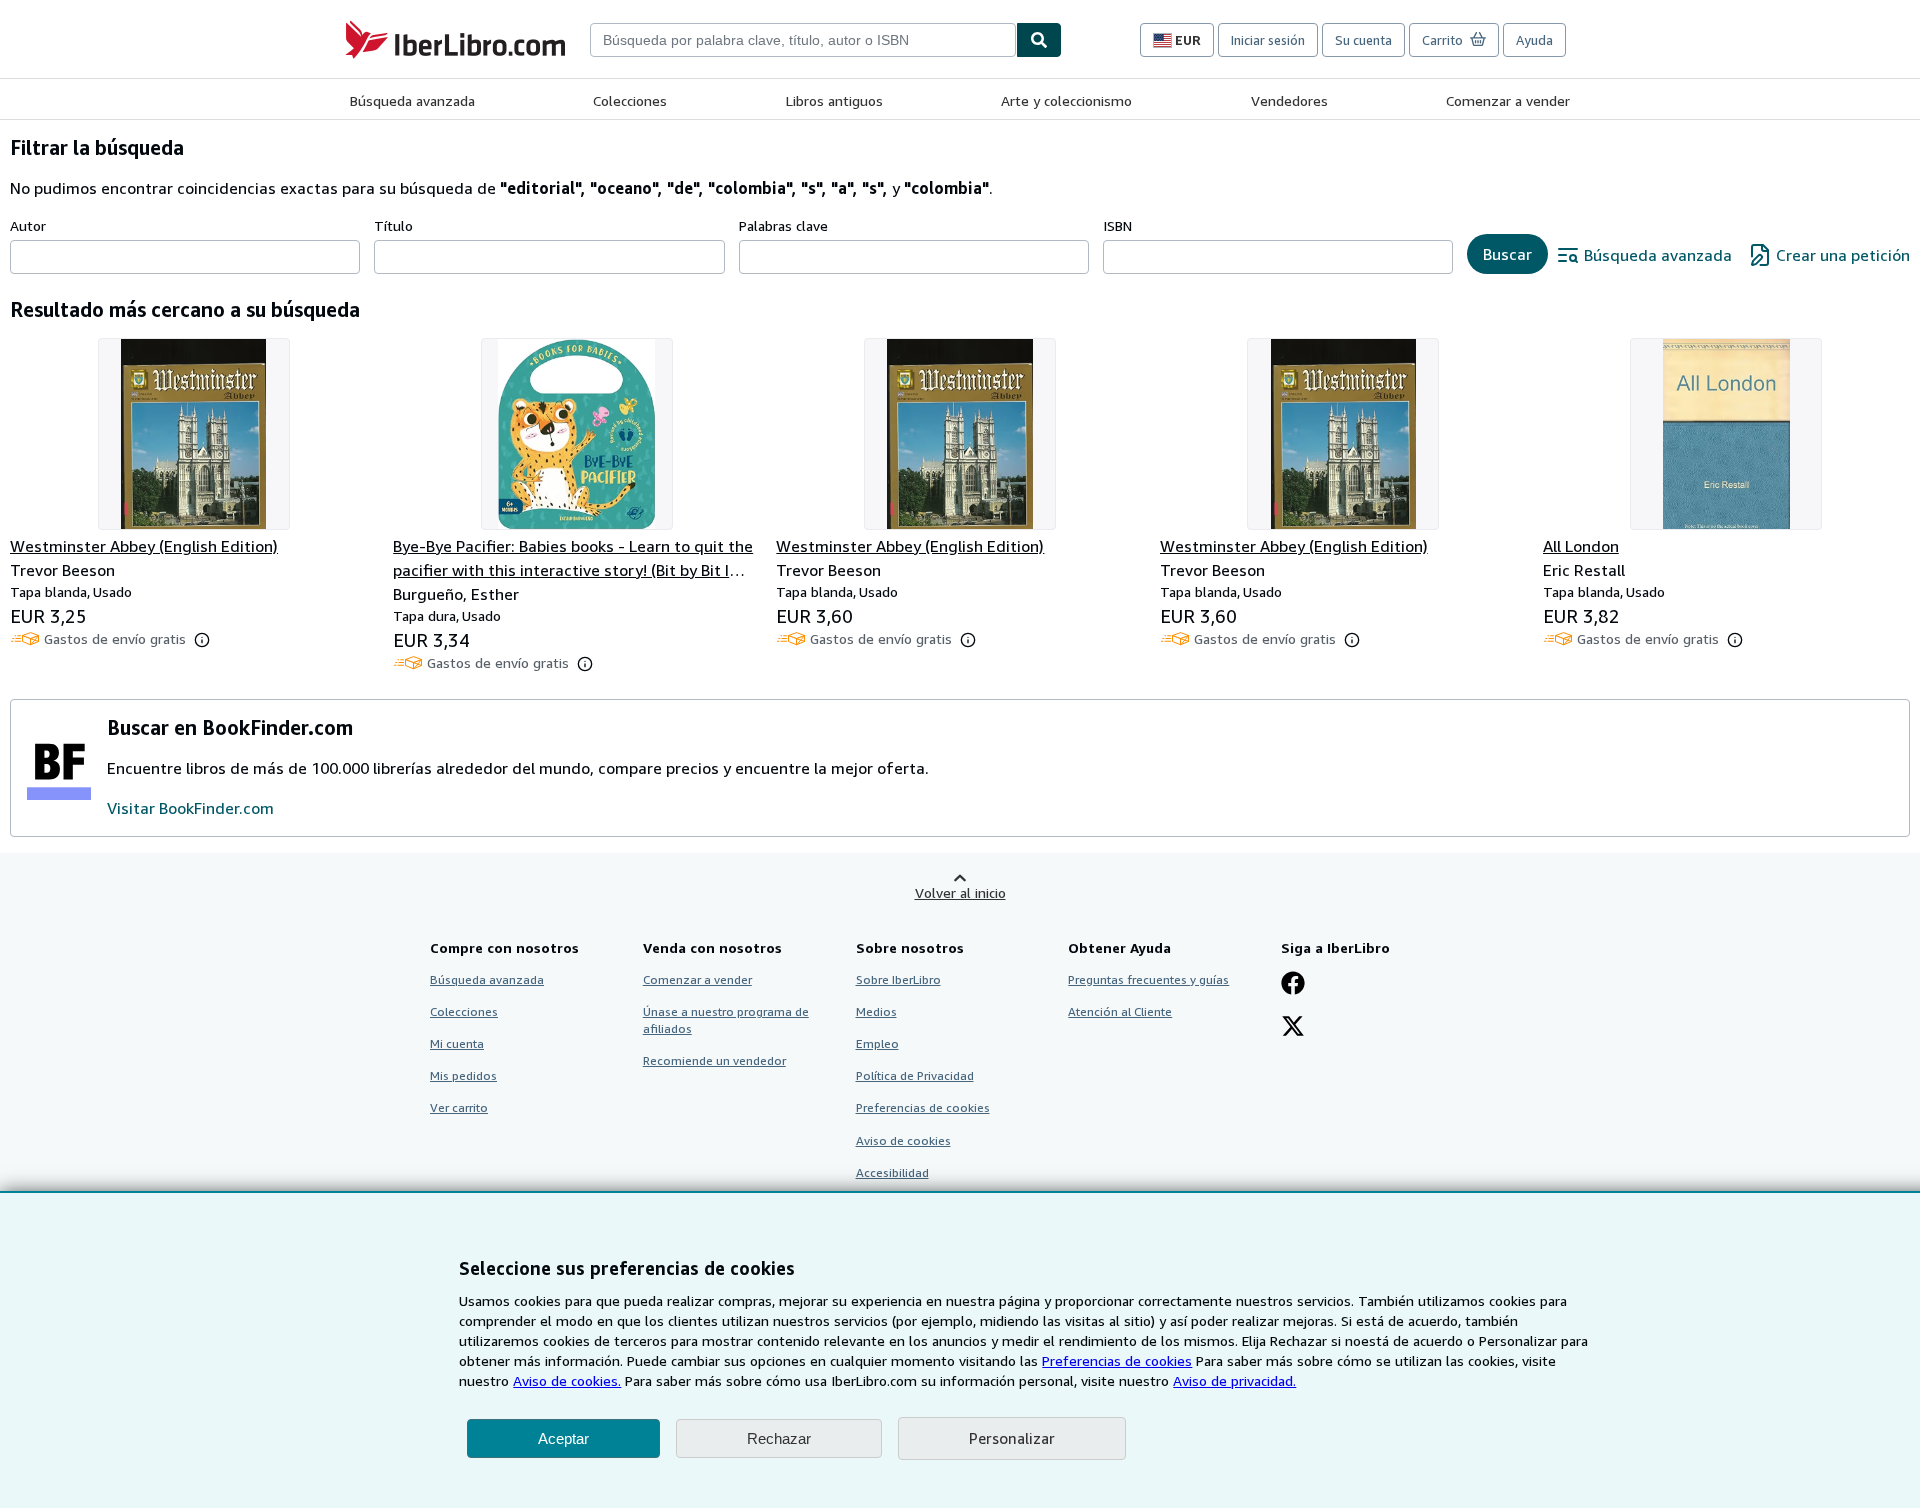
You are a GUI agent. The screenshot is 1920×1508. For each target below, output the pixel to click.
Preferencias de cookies (1117, 1360)
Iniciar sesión (1268, 40)
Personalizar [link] (1012, 1438)
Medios (876, 1011)
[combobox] (803, 40)
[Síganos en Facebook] (1293, 985)
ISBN (1117, 225)
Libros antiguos (834, 100)
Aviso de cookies (903, 1140)
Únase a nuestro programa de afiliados (726, 1020)
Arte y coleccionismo (1066, 100)
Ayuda (1534, 40)
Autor (28, 225)
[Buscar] (1039, 40)
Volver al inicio (960, 892)
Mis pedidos (463, 1075)
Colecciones (630, 100)
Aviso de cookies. (567, 1380)
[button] (202, 640)
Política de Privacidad (915, 1075)
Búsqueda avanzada (412, 100)
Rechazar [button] (779, 1438)
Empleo (877, 1043)
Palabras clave (783, 225)
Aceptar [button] (563, 1438)
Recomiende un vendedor (714, 1060)
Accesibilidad (892, 1172)
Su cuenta (1363, 40)
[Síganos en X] (1293, 1028)
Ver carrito (459, 1107)
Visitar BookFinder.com (190, 808)
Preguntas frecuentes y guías (1148, 979)
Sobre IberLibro (898, 979)
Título (393, 225)
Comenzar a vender (1508, 100)
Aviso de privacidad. (1234, 1380)
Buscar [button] (1507, 254)
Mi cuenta (457, 1043)
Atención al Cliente (1120, 1011)
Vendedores (1289, 100)
